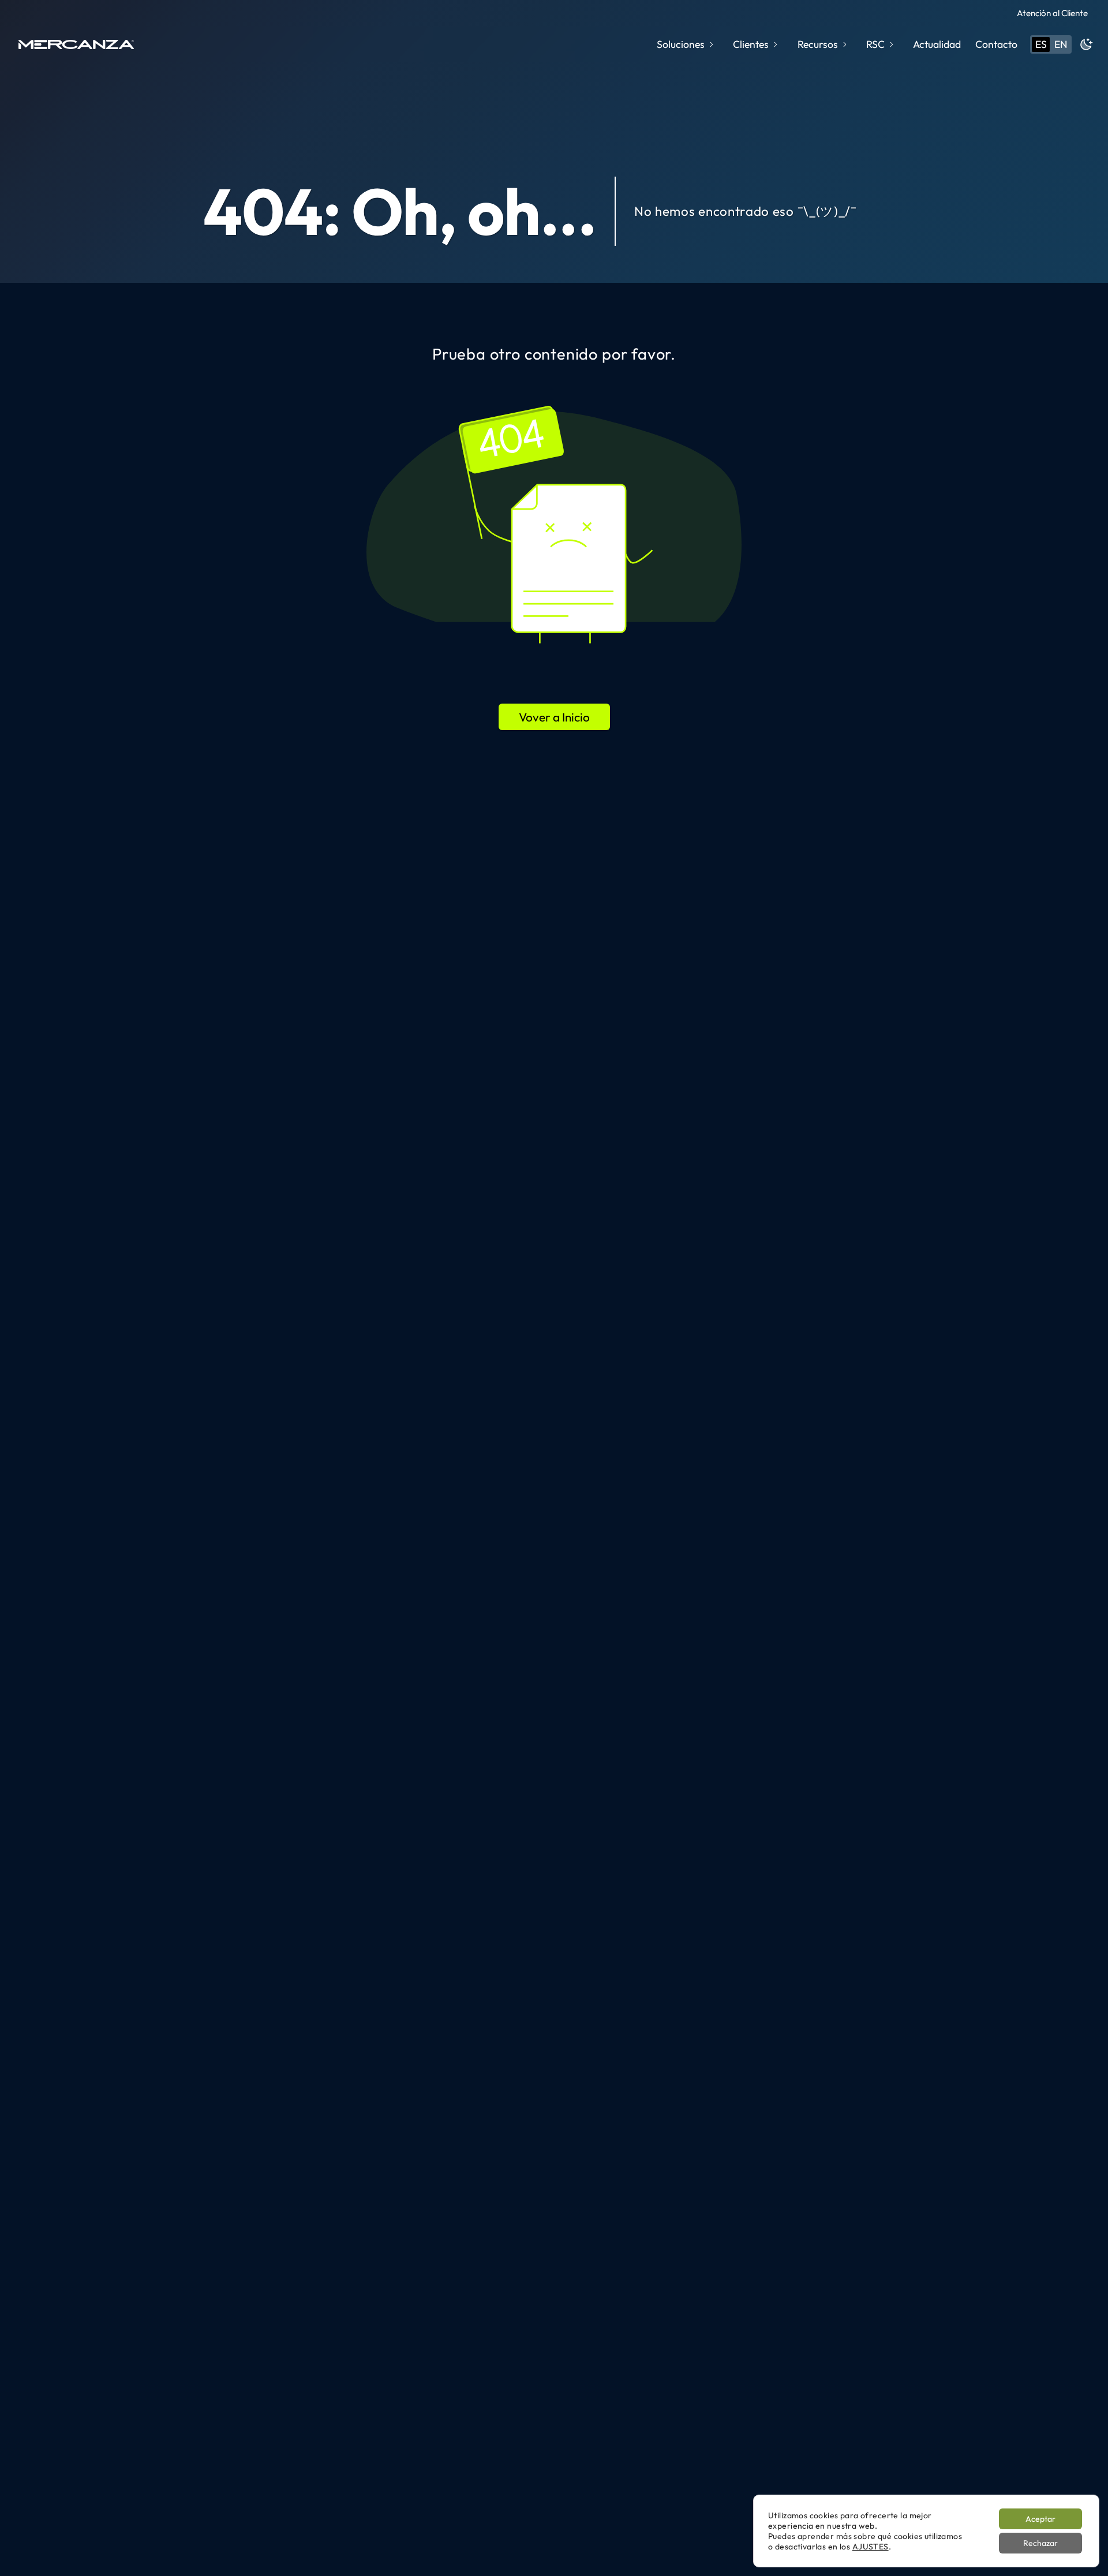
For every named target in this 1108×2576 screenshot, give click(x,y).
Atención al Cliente (1052, 13)
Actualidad (937, 44)
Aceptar (1040, 2519)
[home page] (76, 44)
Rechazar (1040, 2543)
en (1061, 44)
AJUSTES (871, 2547)
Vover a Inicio (554, 717)
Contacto (996, 44)
